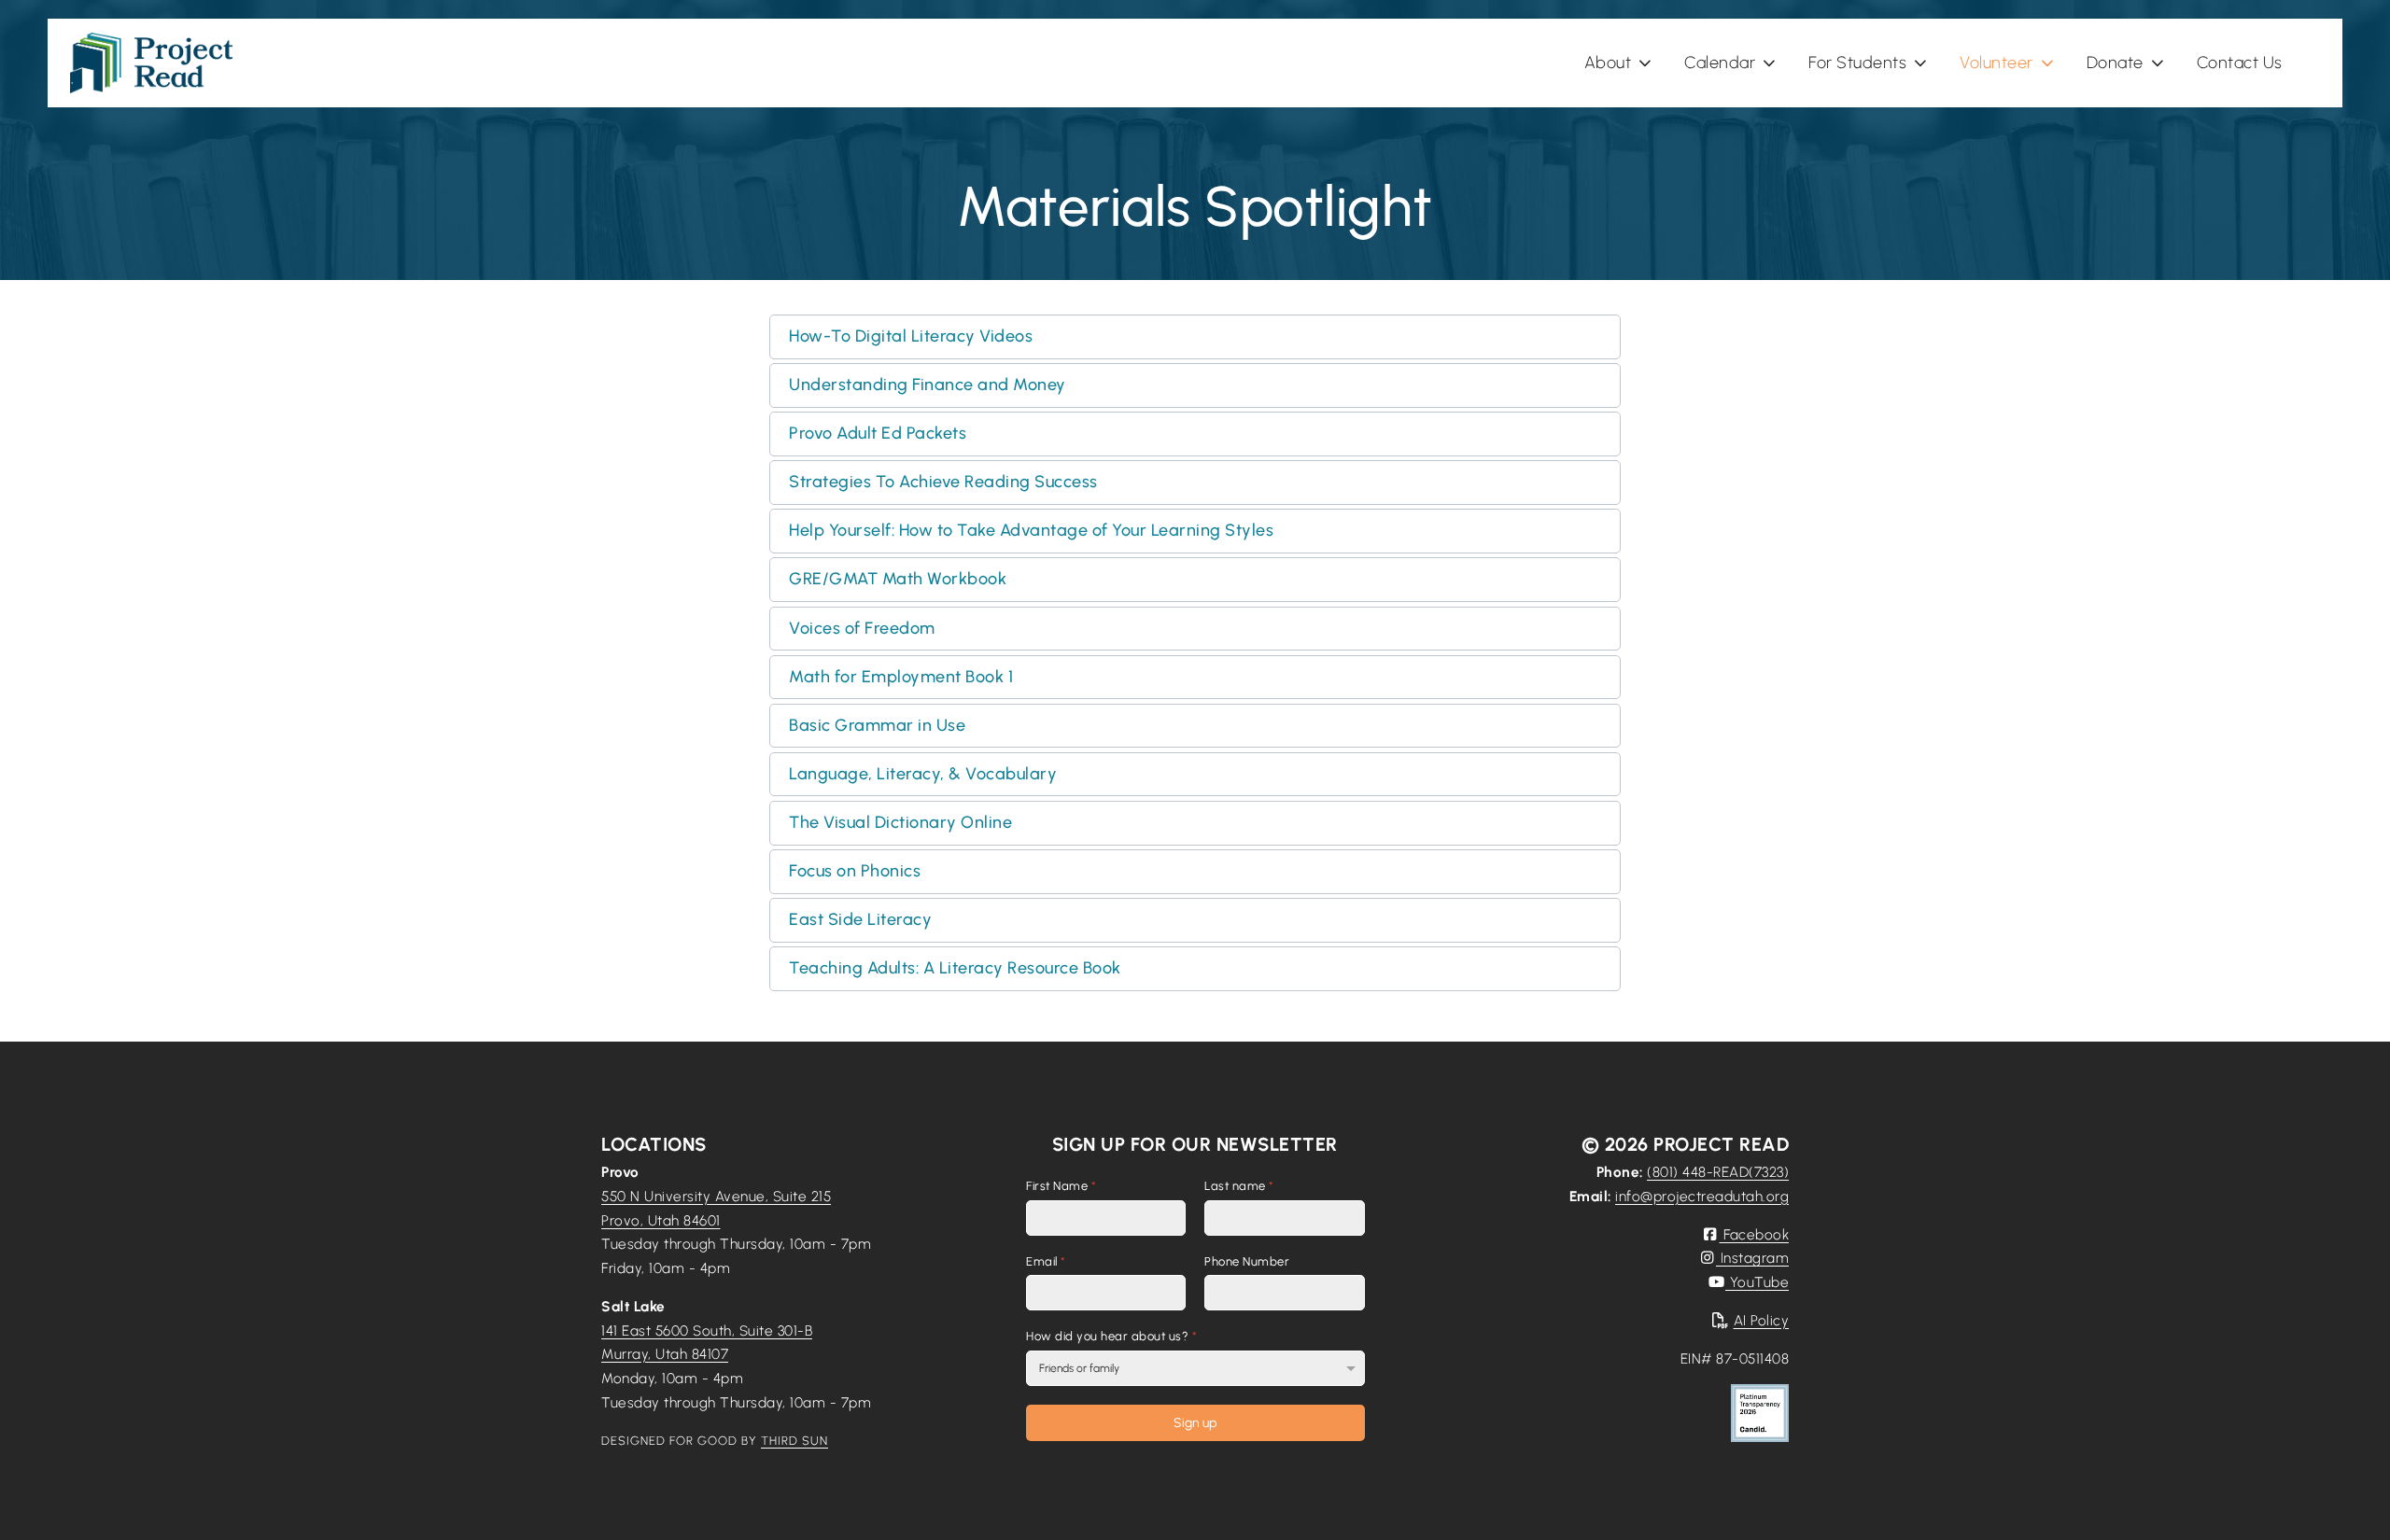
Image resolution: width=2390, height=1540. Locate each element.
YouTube (1757, 1282)
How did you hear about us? (1111, 1337)
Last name (1239, 1186)
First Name (1061, 1186)
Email (1046, 1261)
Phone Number (1247, 1261)
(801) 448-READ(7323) (1718, 1172)
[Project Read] (151, 63)
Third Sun (794, 1441)
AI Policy (1761, 1320)
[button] (1195, 337)
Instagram (1752, 1258)
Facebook (1754, 1234)
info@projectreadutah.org (1702, 1196)
